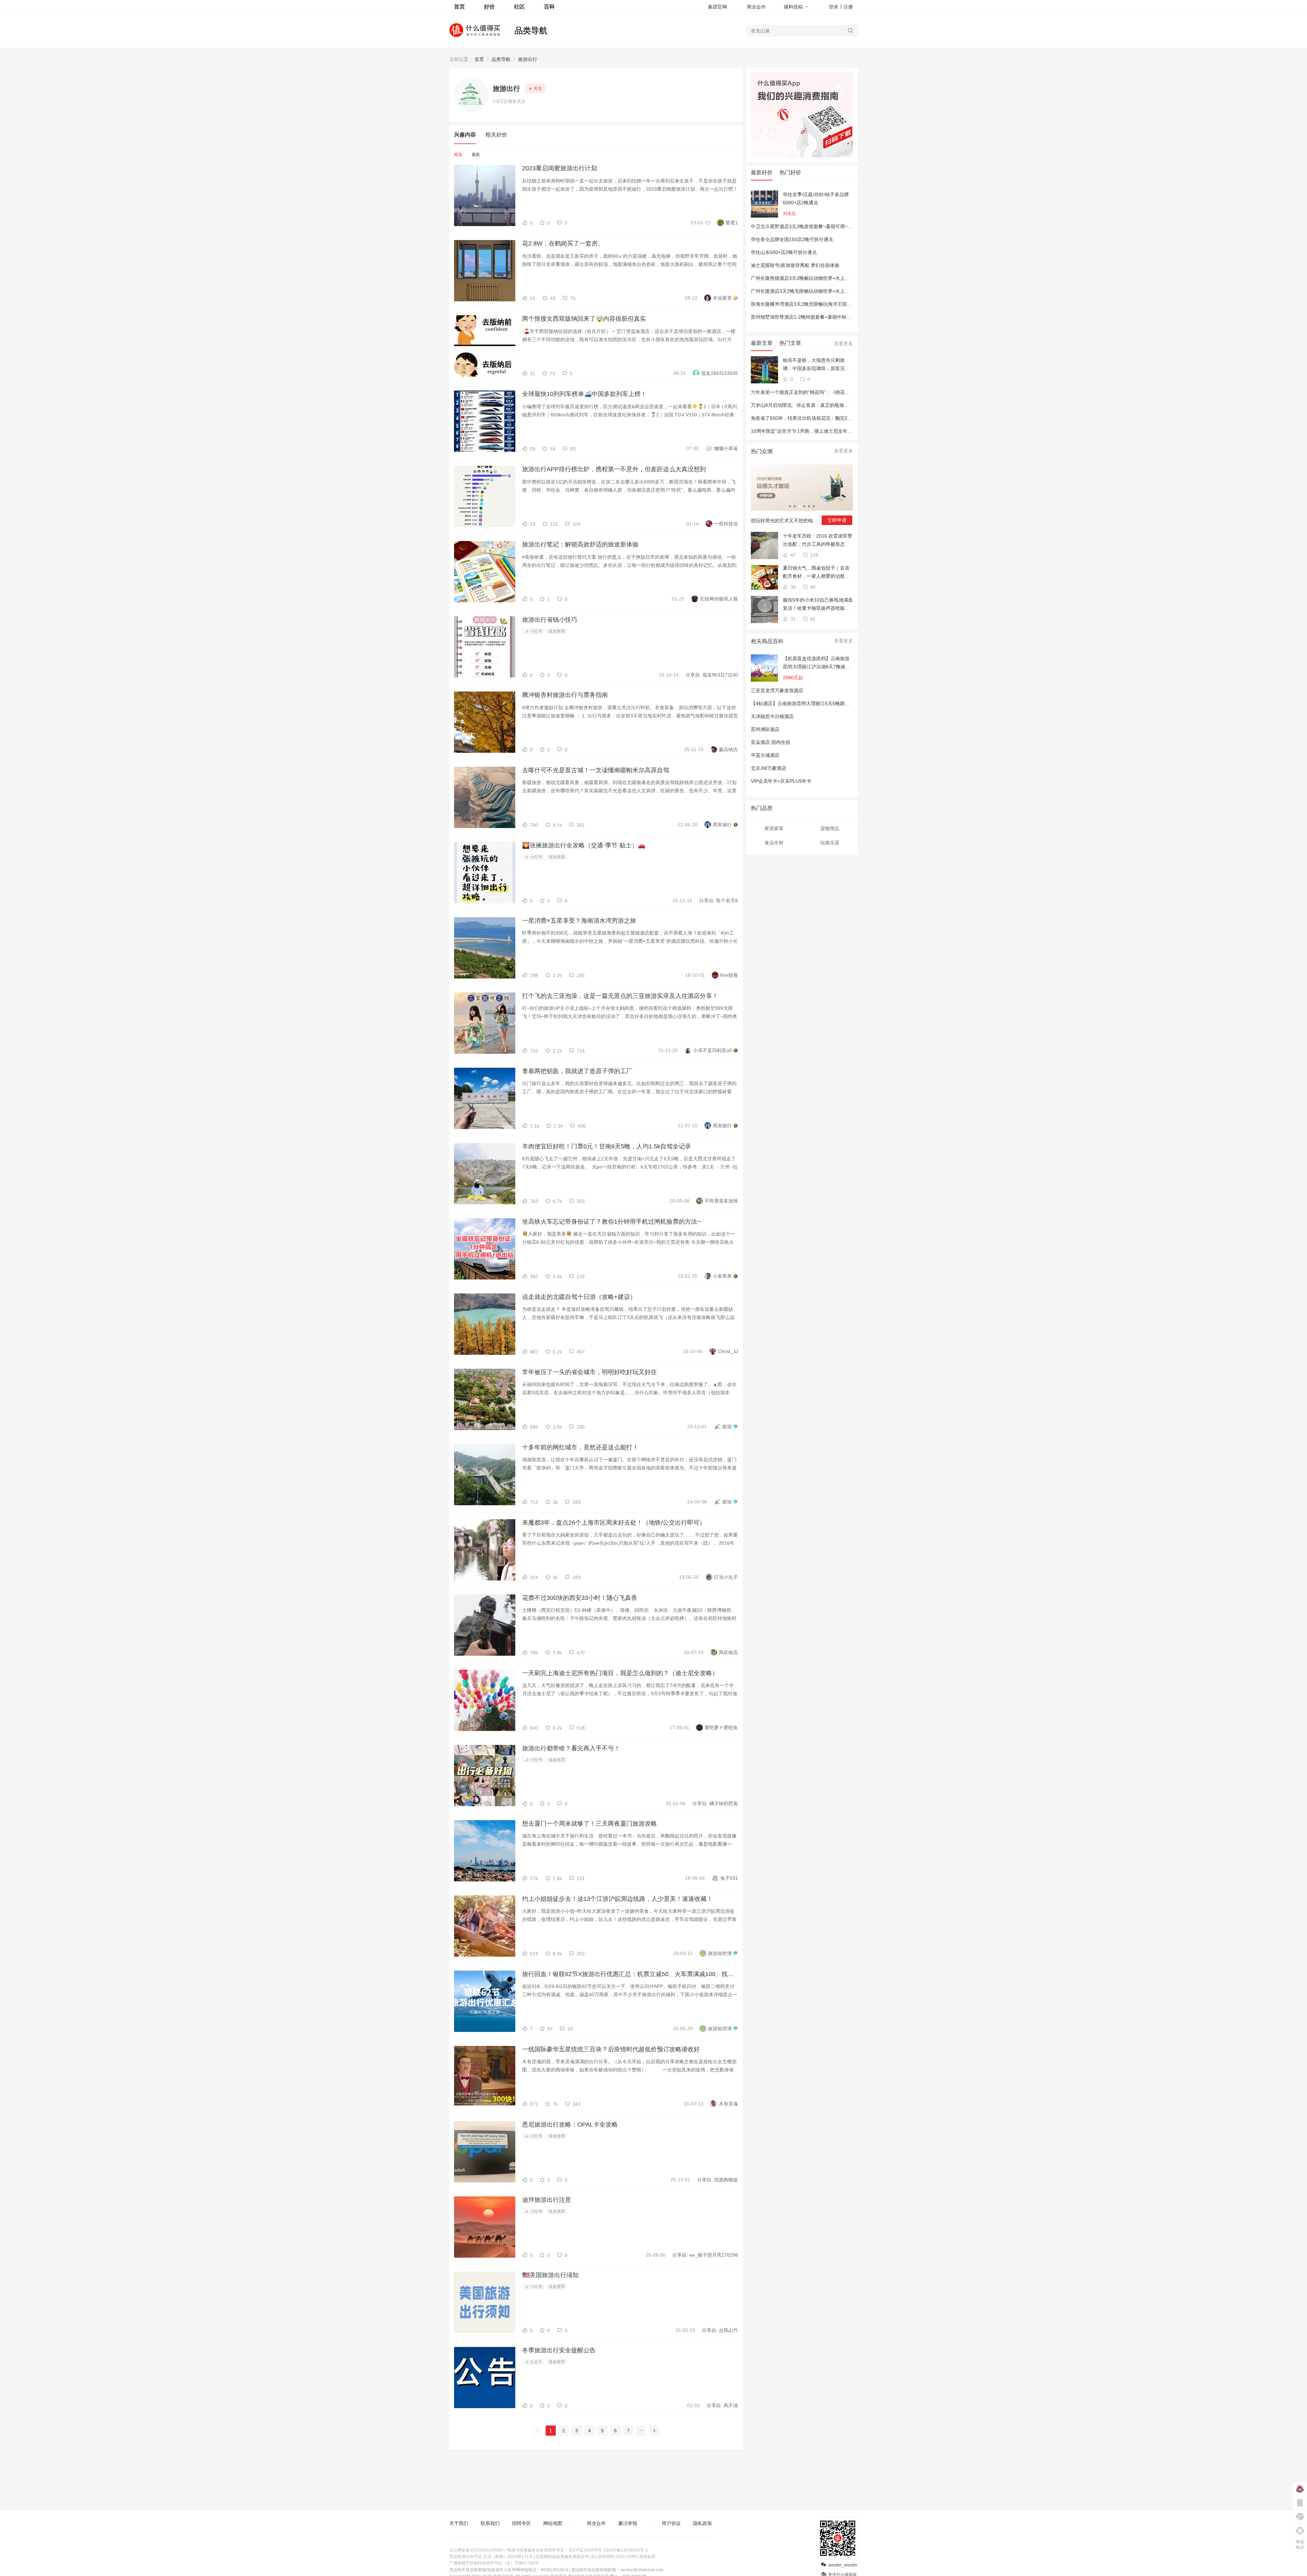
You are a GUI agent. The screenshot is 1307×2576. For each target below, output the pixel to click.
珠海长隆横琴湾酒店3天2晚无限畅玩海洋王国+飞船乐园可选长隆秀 (822, 304)
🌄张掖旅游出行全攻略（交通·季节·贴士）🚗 (584, 845)
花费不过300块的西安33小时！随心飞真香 (580, 1598)
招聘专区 (521, 2523)
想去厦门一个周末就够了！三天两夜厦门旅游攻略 (590, 1824)
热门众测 (762, 451)
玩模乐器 (830, 843)
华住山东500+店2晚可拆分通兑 (784, 252)
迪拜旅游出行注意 (547, 2200)
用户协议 (671, 2523)
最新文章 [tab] (762, 343)
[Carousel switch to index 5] (809, 506)
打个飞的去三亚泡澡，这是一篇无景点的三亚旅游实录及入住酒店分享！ (620, 996)
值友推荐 (557, 631)
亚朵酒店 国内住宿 (771, 742)
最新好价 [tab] (762, 172)
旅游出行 (528, 59)
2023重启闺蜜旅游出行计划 (560, 168)
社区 (519, 7)
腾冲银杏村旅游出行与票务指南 (565, 695)
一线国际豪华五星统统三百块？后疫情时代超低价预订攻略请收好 (611, 2049)
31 (792, 619)
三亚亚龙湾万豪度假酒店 (777, 690)
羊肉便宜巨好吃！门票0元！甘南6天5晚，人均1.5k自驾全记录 (607, 1146)
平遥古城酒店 (765, 755)
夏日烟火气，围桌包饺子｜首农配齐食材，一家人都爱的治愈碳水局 (816, 573)
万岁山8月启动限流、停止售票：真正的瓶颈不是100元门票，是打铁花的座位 (833, 405)
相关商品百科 (767, 641)
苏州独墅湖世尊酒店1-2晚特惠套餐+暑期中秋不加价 (806, 317)
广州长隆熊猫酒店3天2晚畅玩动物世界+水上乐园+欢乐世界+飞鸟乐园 (824, 278)
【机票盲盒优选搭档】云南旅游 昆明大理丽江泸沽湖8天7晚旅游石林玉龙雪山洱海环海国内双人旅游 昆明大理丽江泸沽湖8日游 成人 (817, 663)
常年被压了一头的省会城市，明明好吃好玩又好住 (590, 1372)
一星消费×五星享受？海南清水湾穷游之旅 (579, 921)
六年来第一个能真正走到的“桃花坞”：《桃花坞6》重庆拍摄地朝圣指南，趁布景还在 (840, 392)
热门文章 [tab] (790, 343)
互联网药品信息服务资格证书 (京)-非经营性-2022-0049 (586, 2557)
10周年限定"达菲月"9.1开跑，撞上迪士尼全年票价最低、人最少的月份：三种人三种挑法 (844, 431)
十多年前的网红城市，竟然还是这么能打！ (580, 1447)
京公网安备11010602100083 (476, 2550)
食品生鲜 (774, 843)
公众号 (536, 2362)
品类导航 (531, 30)
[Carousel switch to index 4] (804, 506)
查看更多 (843, 344)
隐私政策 (703, 2523)
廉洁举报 (628, 2523)
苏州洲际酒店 (765, 729)
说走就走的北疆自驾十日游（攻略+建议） (579, 1297)
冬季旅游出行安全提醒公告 (559, 2350)
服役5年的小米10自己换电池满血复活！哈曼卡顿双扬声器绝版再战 (818, 605)
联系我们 (490, 2523)
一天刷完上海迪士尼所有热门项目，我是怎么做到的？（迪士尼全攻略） (620, 1673)
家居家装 (774, 828)
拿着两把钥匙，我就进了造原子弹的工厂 (577, 1071)
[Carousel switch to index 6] (814, 506)
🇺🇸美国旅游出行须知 (550, 2275)
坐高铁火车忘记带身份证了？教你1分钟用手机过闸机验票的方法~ (611, 1222)
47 (792, 555)
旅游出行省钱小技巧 (550, 620)
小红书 (536, 631)
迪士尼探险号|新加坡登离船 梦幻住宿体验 (795, 265)
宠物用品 (830, 828)
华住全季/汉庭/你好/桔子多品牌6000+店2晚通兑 (816, 198)
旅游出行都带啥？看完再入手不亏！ (571, 1748)
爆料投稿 (793, 7)
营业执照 (647, 2557)
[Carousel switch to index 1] (790, 506)
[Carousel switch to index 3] (800, 506)
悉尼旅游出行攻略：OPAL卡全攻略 (570, 2125)
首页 (479, 59)
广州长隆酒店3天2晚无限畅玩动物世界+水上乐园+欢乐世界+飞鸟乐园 (824, 291)
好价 (489, 7)
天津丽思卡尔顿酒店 (772, 716)
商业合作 (756, 7)
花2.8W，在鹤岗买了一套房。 (563, 243)
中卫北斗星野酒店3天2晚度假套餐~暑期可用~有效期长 (809, 226)
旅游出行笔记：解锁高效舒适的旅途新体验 (580, 544)
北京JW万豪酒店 (769, 768)
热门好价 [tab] (790, 172)
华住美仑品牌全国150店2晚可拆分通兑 (792, 239)
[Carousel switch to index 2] (795, 506)
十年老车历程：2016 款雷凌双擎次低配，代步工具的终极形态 (818, 540)
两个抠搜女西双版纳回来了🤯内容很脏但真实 (584, 319)
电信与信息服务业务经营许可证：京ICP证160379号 (554, 2550)
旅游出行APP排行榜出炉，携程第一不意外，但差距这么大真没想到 (614, 469)
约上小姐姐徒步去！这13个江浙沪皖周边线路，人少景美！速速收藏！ (617, 1899)
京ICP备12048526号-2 (627, 2550)
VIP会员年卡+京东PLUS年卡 (781, 781)
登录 (834, 7)
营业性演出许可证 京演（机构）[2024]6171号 (491, 2557)
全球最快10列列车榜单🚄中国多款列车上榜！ (584, 394)
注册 (848, 7)
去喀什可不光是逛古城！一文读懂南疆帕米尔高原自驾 (596, 770)
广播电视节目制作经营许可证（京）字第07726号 (494, 2563)
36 (792, 587)
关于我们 (459, 2523)
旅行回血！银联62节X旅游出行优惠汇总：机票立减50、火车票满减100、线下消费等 (630, 1974)
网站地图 (553, 2523)
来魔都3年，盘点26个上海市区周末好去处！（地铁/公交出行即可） (614, 1523)
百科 (549, 7)
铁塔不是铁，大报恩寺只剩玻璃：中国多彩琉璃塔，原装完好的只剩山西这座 (816, 365)
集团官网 (717, 7)
